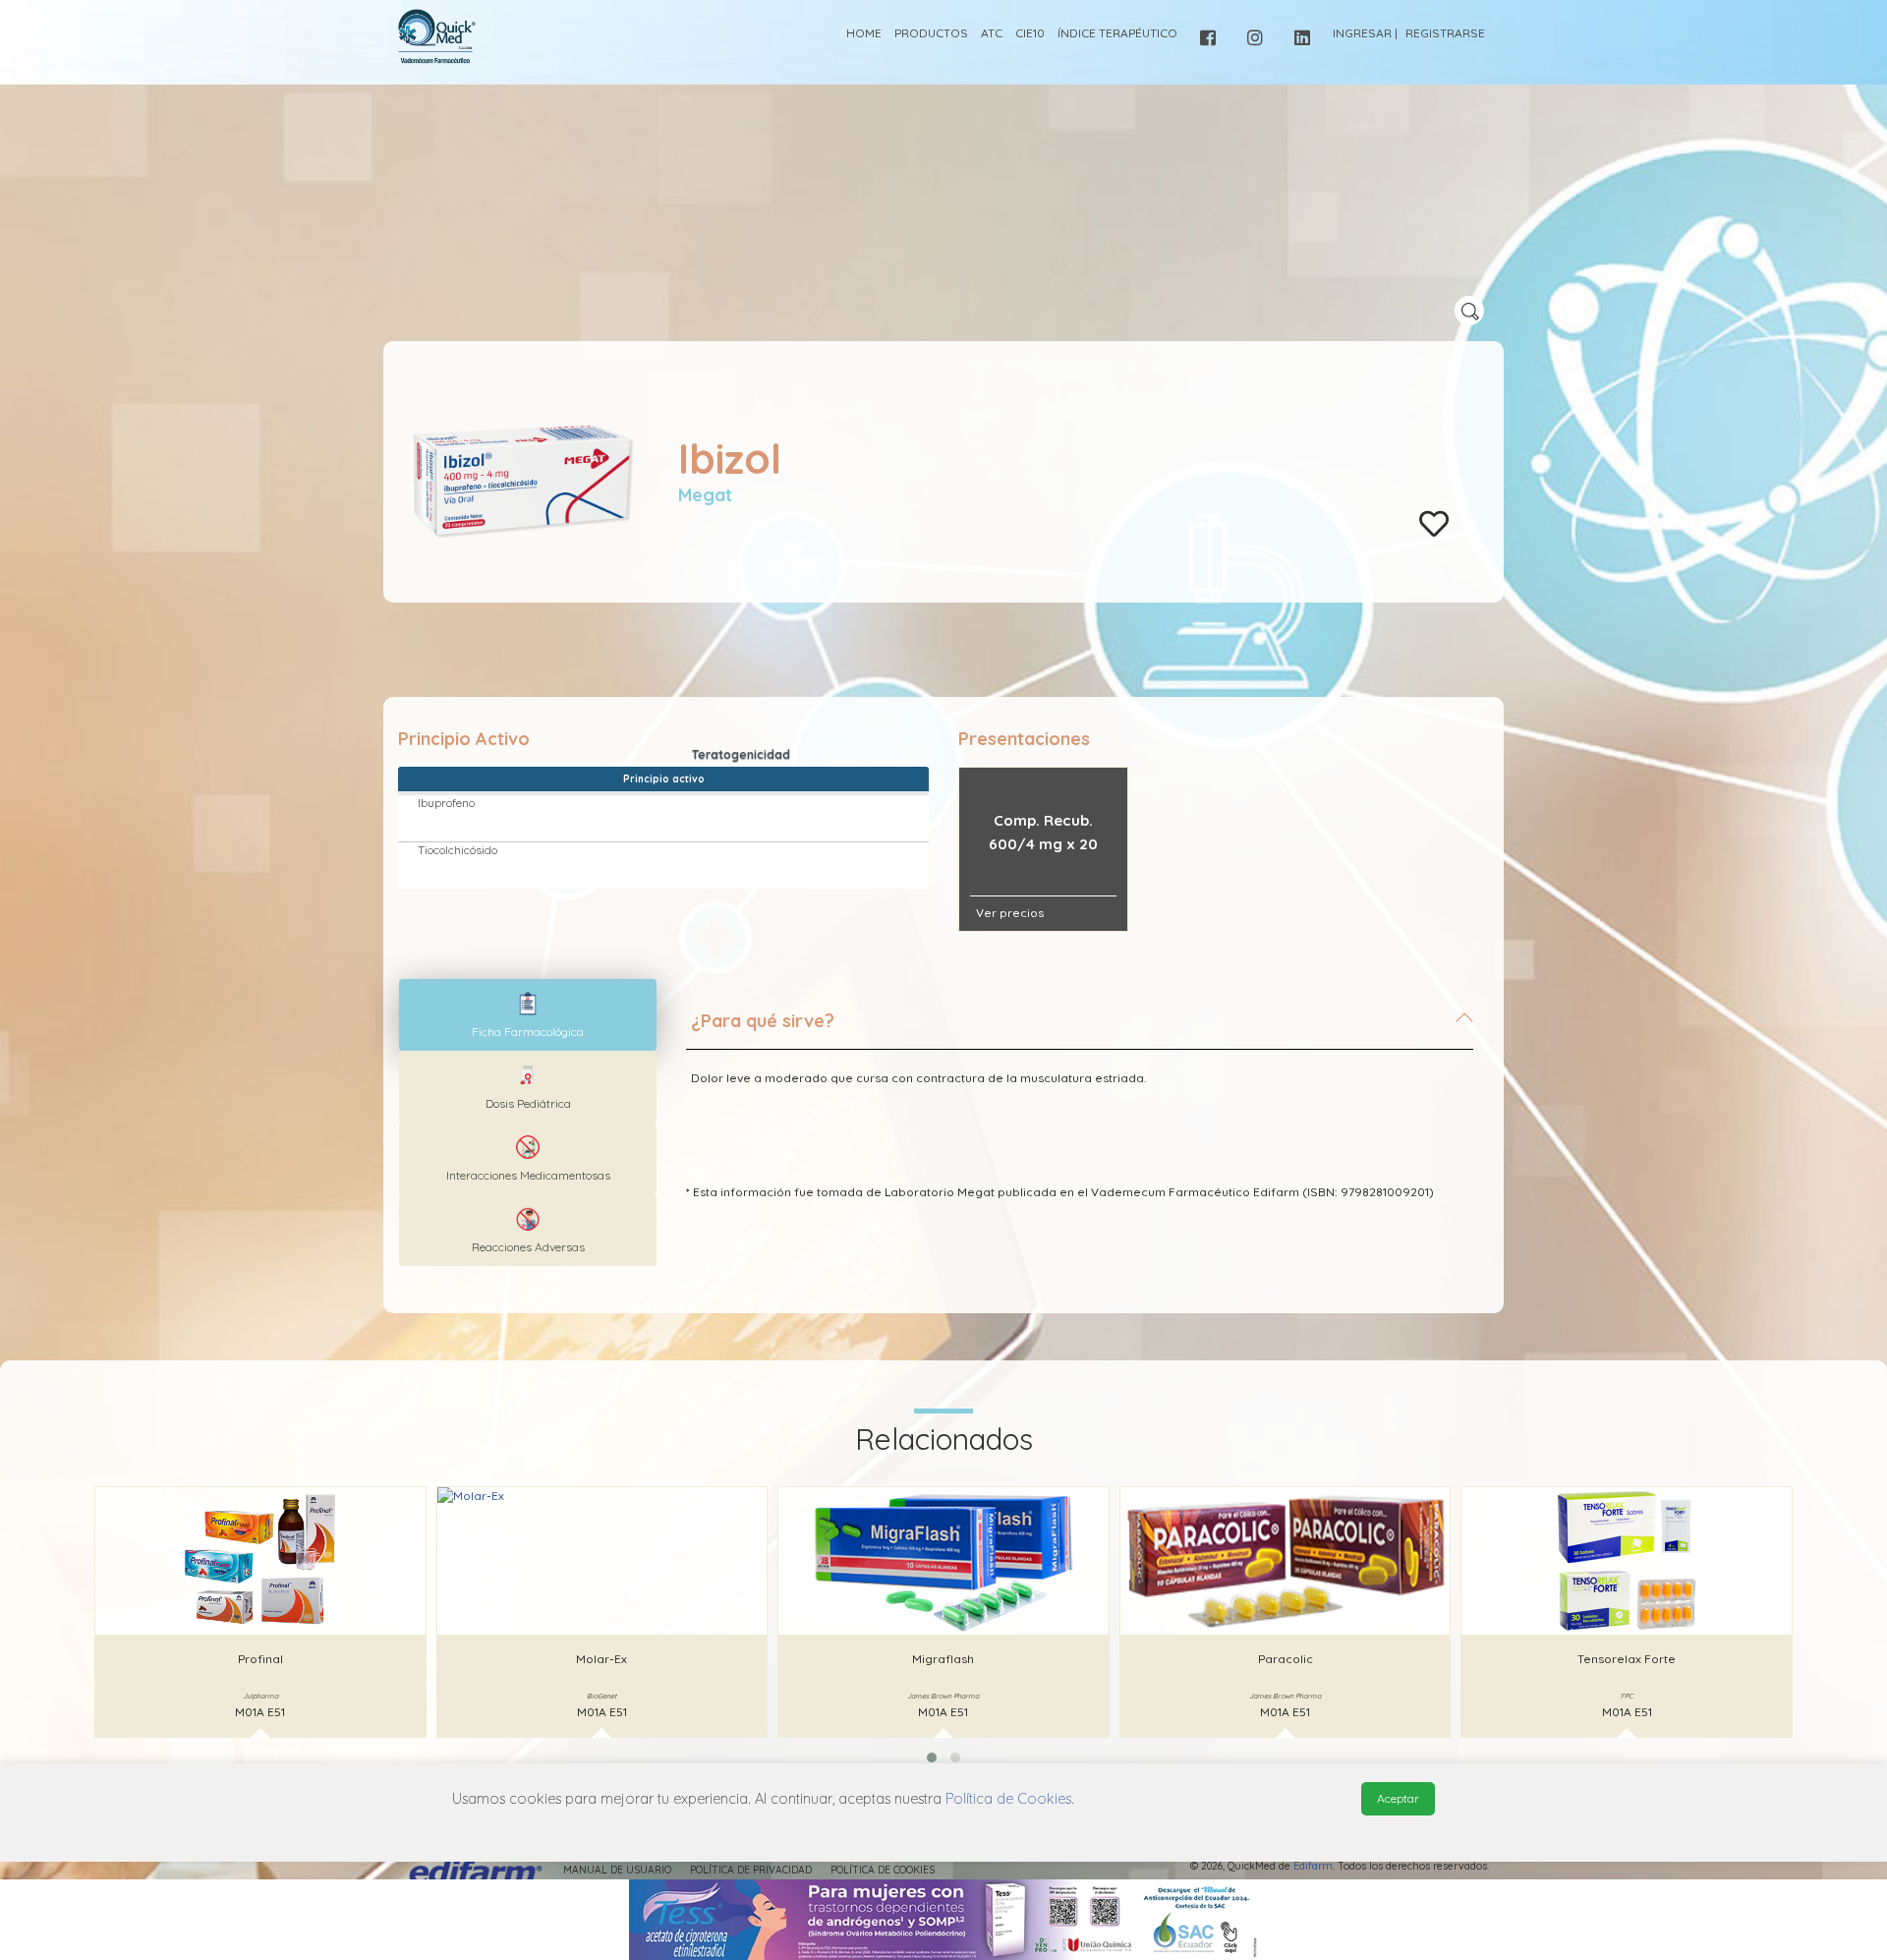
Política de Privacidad (751, 1870)
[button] (932, 1758)
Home (864, 33)
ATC (992, 33)
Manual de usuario (617, 1870)
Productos (931, 33)
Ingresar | (1365, 33)
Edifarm (1313, 1866)
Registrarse (1445, 33)
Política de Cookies (883, 1870)
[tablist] (528, 1015)
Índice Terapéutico (1117, 33)
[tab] (1080, 1029)
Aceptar (1398, 1798)
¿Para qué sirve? (763, 1021)
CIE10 (1030, 33)
